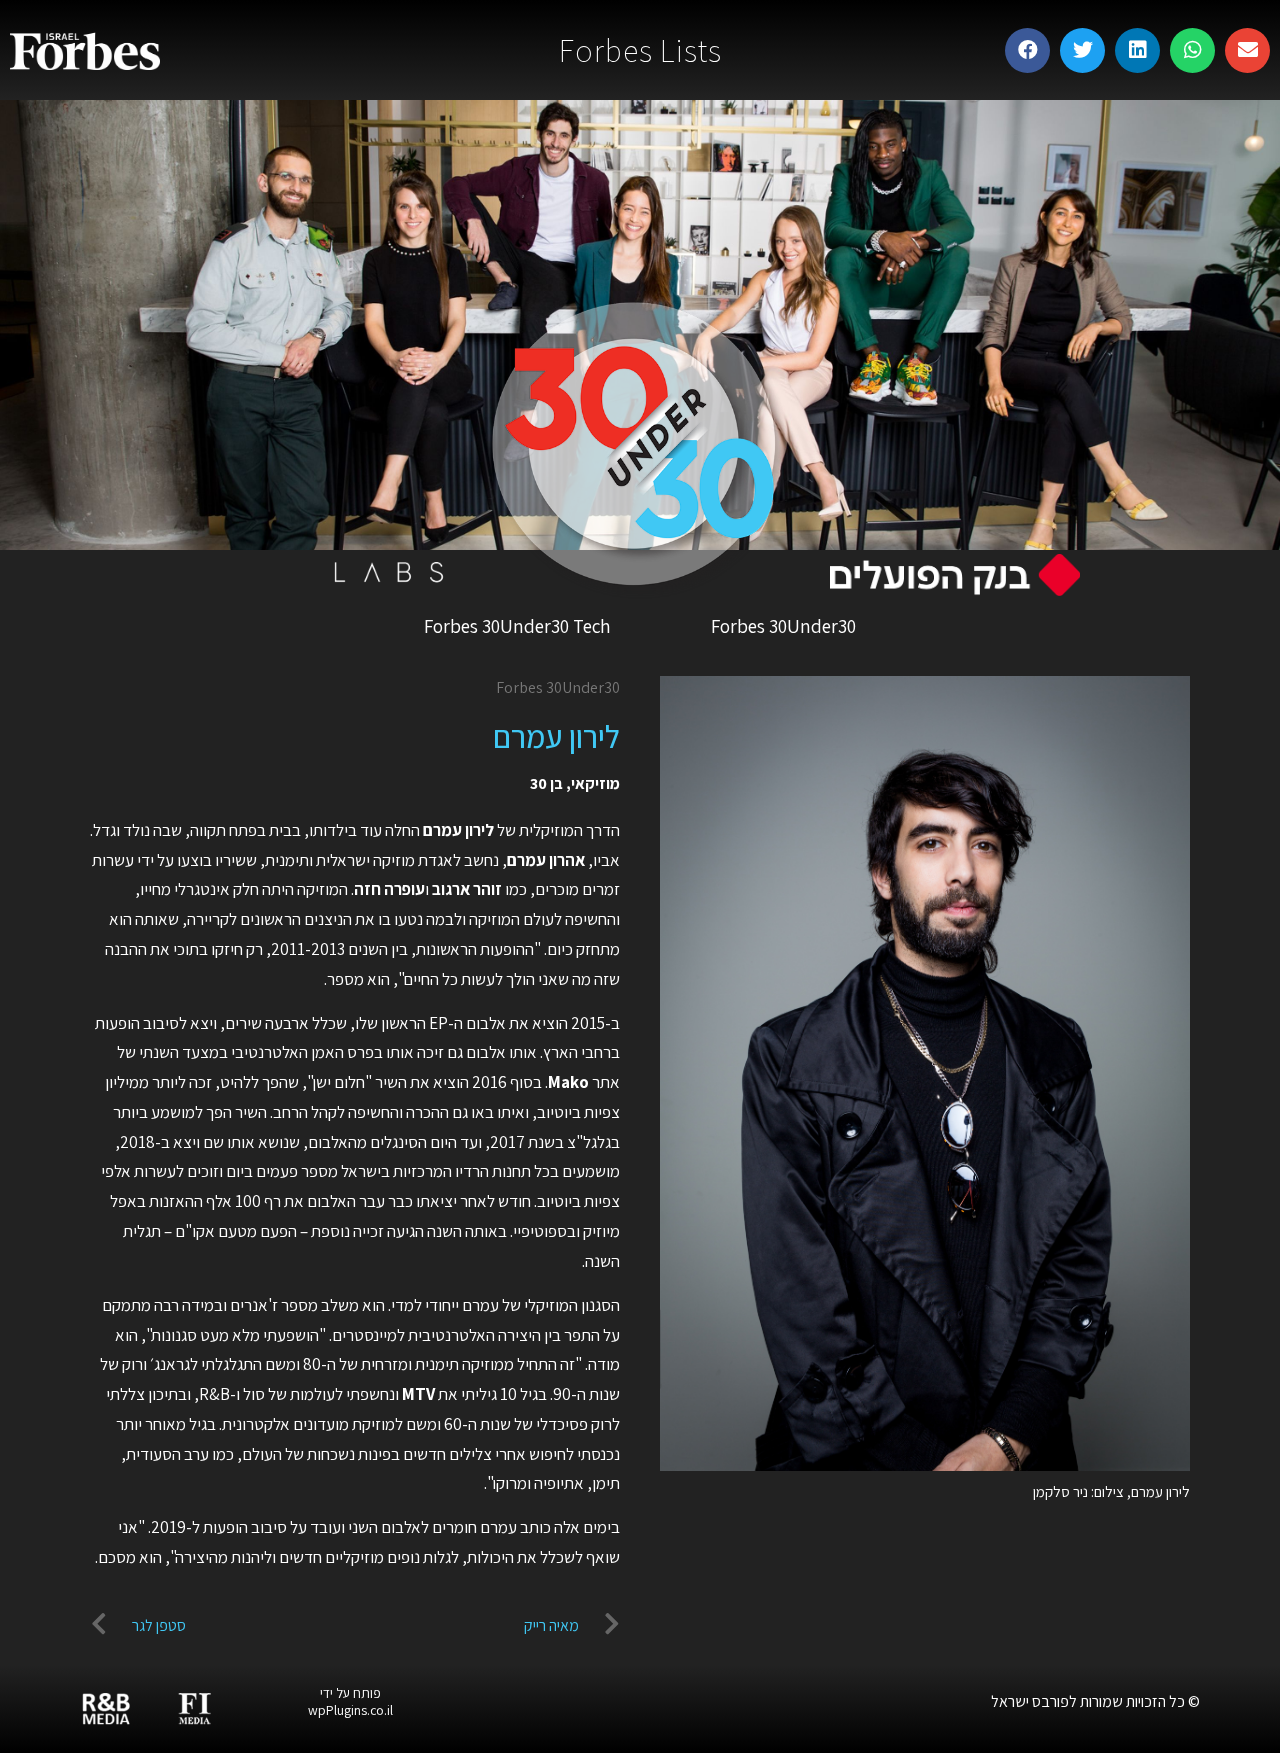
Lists (640, 50)
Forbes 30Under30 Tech (517, 626)
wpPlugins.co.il (350, 1710)
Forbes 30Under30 (783, 626)
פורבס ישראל (1030, 1701)
